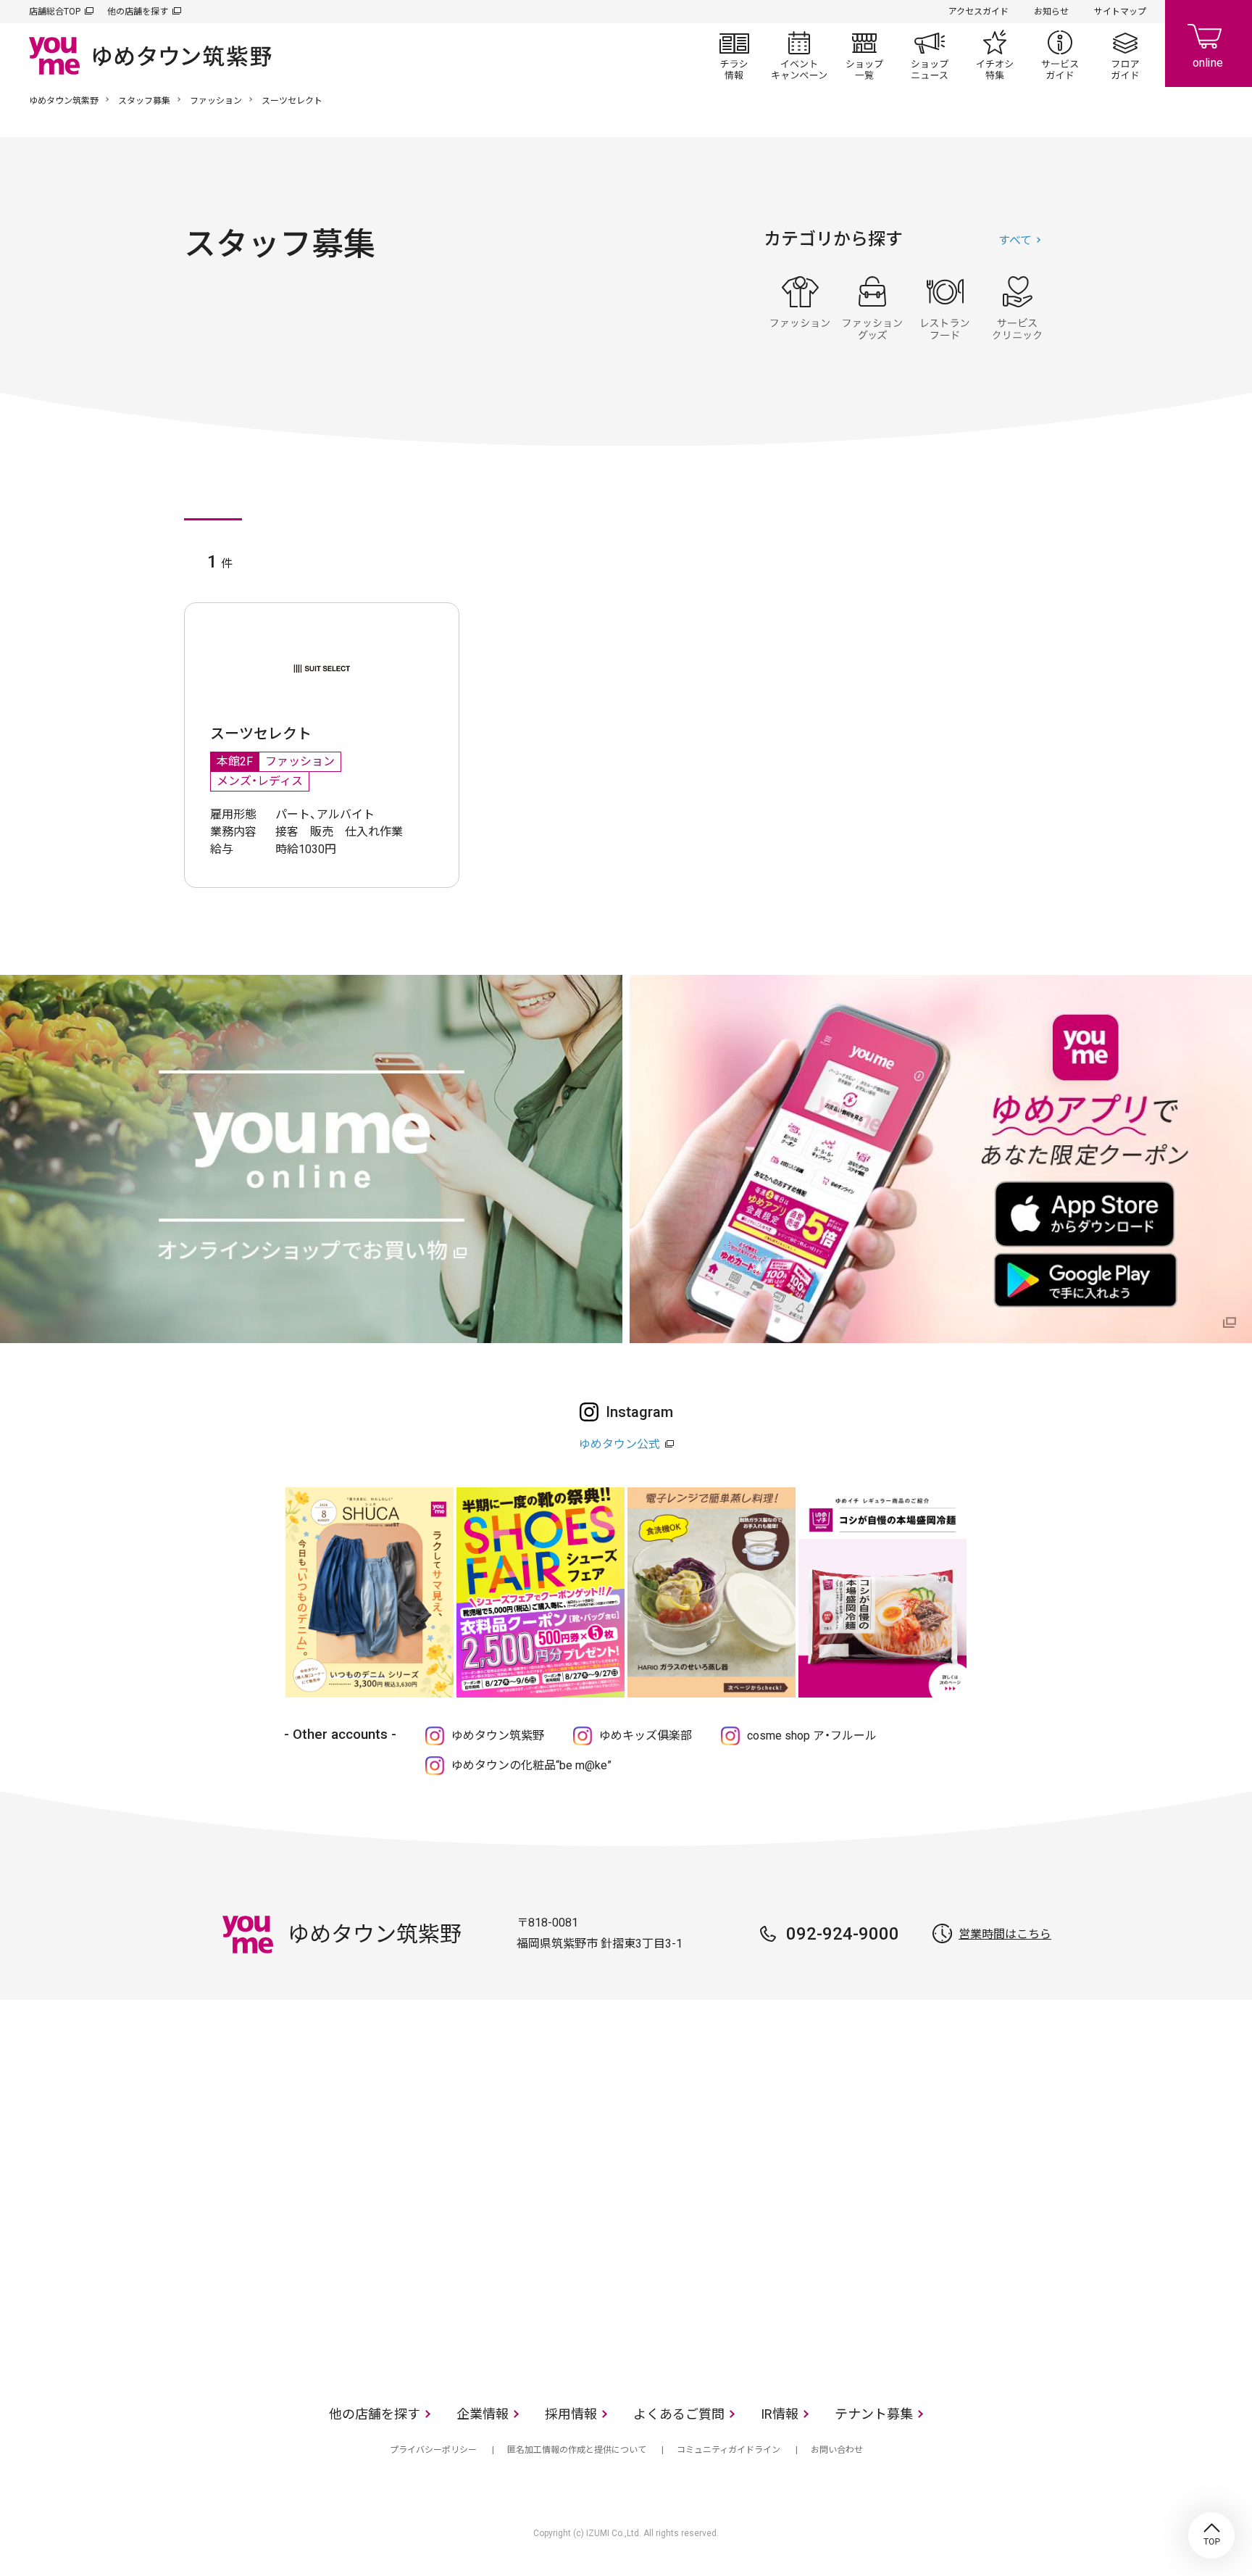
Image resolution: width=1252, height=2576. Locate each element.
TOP (1211, 2535)
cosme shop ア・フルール (812, 1736)
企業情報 (483, 2414)
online (1209, 43)
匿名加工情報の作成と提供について (577, 2450)
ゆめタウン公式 (619, 1444)
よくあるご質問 (679, 2414)
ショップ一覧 (864, 55)
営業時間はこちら (1005, 1934)
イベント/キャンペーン (799, 55)
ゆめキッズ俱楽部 (646, 1736)
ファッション (216, 101)
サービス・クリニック (1017, 308)
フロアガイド (1125, 55)
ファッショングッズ (872, 308)
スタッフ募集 (144, 101)
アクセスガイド (978, 12)
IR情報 (780, 2414)
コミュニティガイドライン (729, 2450)
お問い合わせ (837, 2450)
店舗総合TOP (55, 12)
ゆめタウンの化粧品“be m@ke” (531, 1765)
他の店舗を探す (138, 12)
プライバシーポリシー (433, 2450)
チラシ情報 (734, 55)
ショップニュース (930, 55)
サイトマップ (1120, 12)
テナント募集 (874, 2414)
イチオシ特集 (995, 55)
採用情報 (571, 2414)
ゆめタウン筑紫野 (64, 101)
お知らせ (1051, 12)
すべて (1015, 240)
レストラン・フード (945, 308)
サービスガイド (1060, 55)
